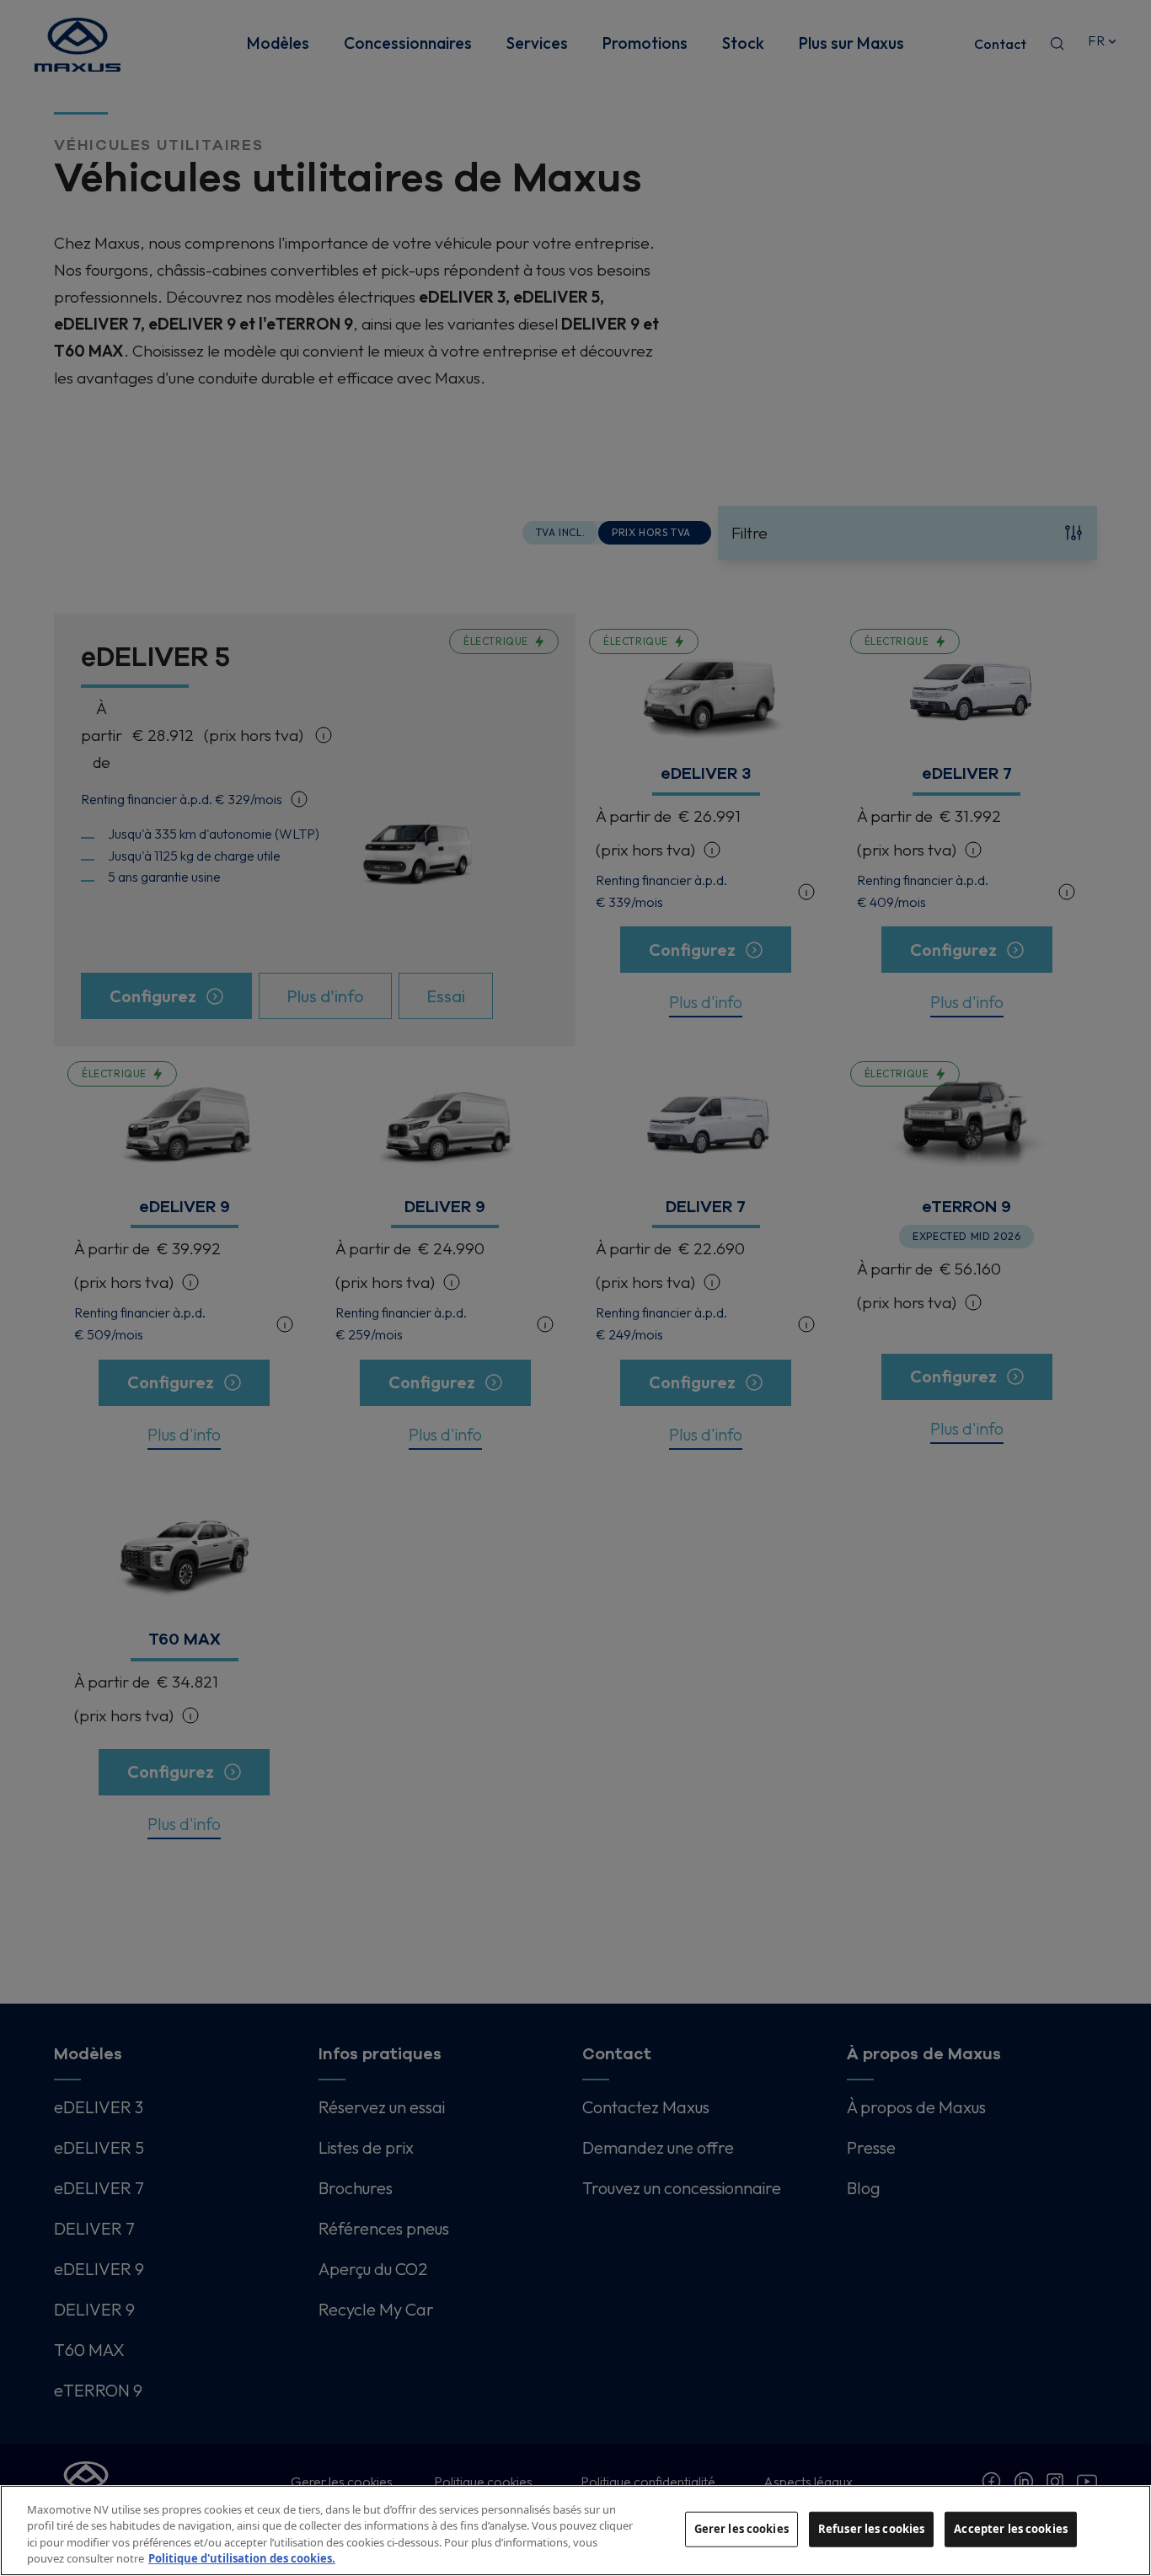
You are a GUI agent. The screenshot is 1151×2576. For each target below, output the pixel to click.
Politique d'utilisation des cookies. (242, 2558)
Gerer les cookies (741, 2529)
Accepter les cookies (1011, 2529)
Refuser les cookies (871, 2529)
